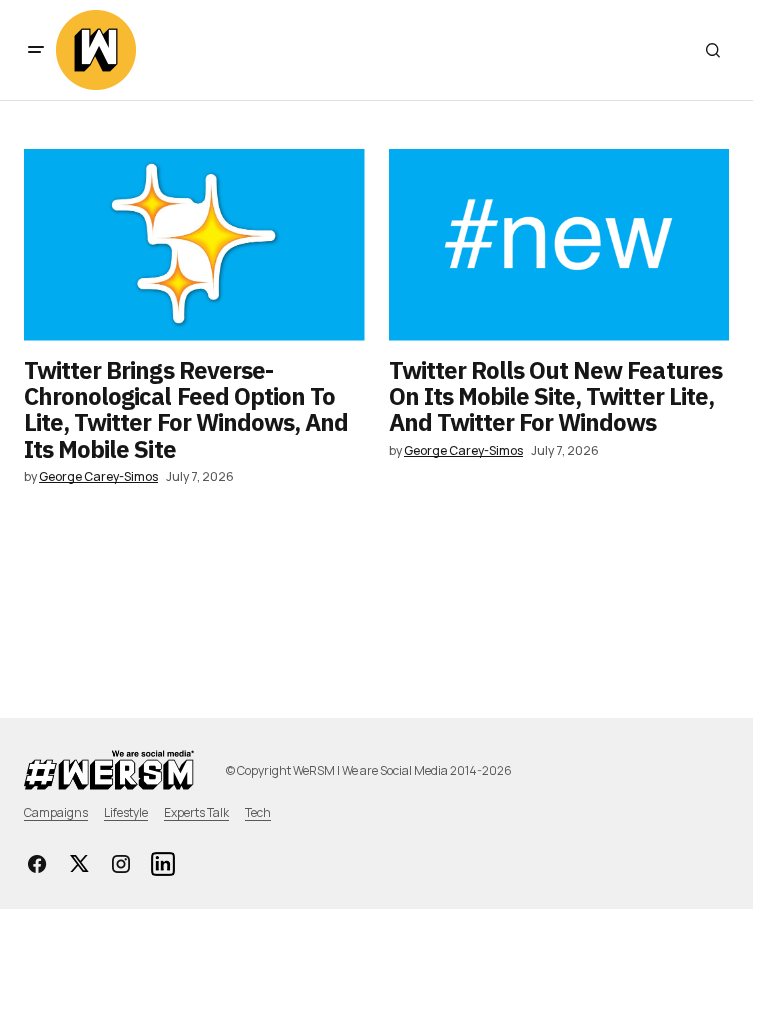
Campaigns (56, 812)
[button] (36, 50)
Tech (258, 812)
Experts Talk (196, 812)
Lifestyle (126, 812)
